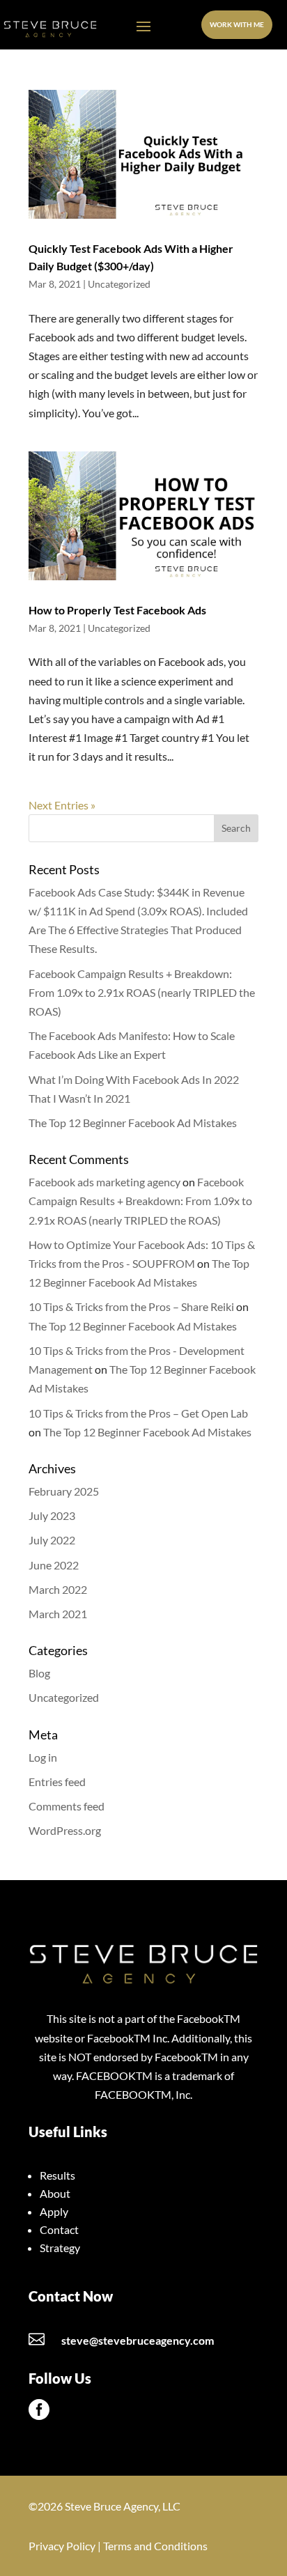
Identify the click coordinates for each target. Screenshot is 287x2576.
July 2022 (52, 1540)
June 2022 (54, 1565)
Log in (43, 1757)
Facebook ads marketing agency (104, 1182)
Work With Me (237, 24)
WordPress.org (65, 1830)
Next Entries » (62, 805)
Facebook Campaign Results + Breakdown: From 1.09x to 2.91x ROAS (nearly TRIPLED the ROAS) (142, 992)
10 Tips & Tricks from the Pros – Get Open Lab (138, 1413)
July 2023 (52, 1515)
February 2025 (64, 1491)
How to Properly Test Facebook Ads (117, 610)
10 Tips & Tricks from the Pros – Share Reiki (131, 1306)
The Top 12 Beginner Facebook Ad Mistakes (133, 1123)
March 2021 (58, 1614)
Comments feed (67, 1806)
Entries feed (57, 1782)
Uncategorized (119, 284)
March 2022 (58, 1589)
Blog (39, 1673)
